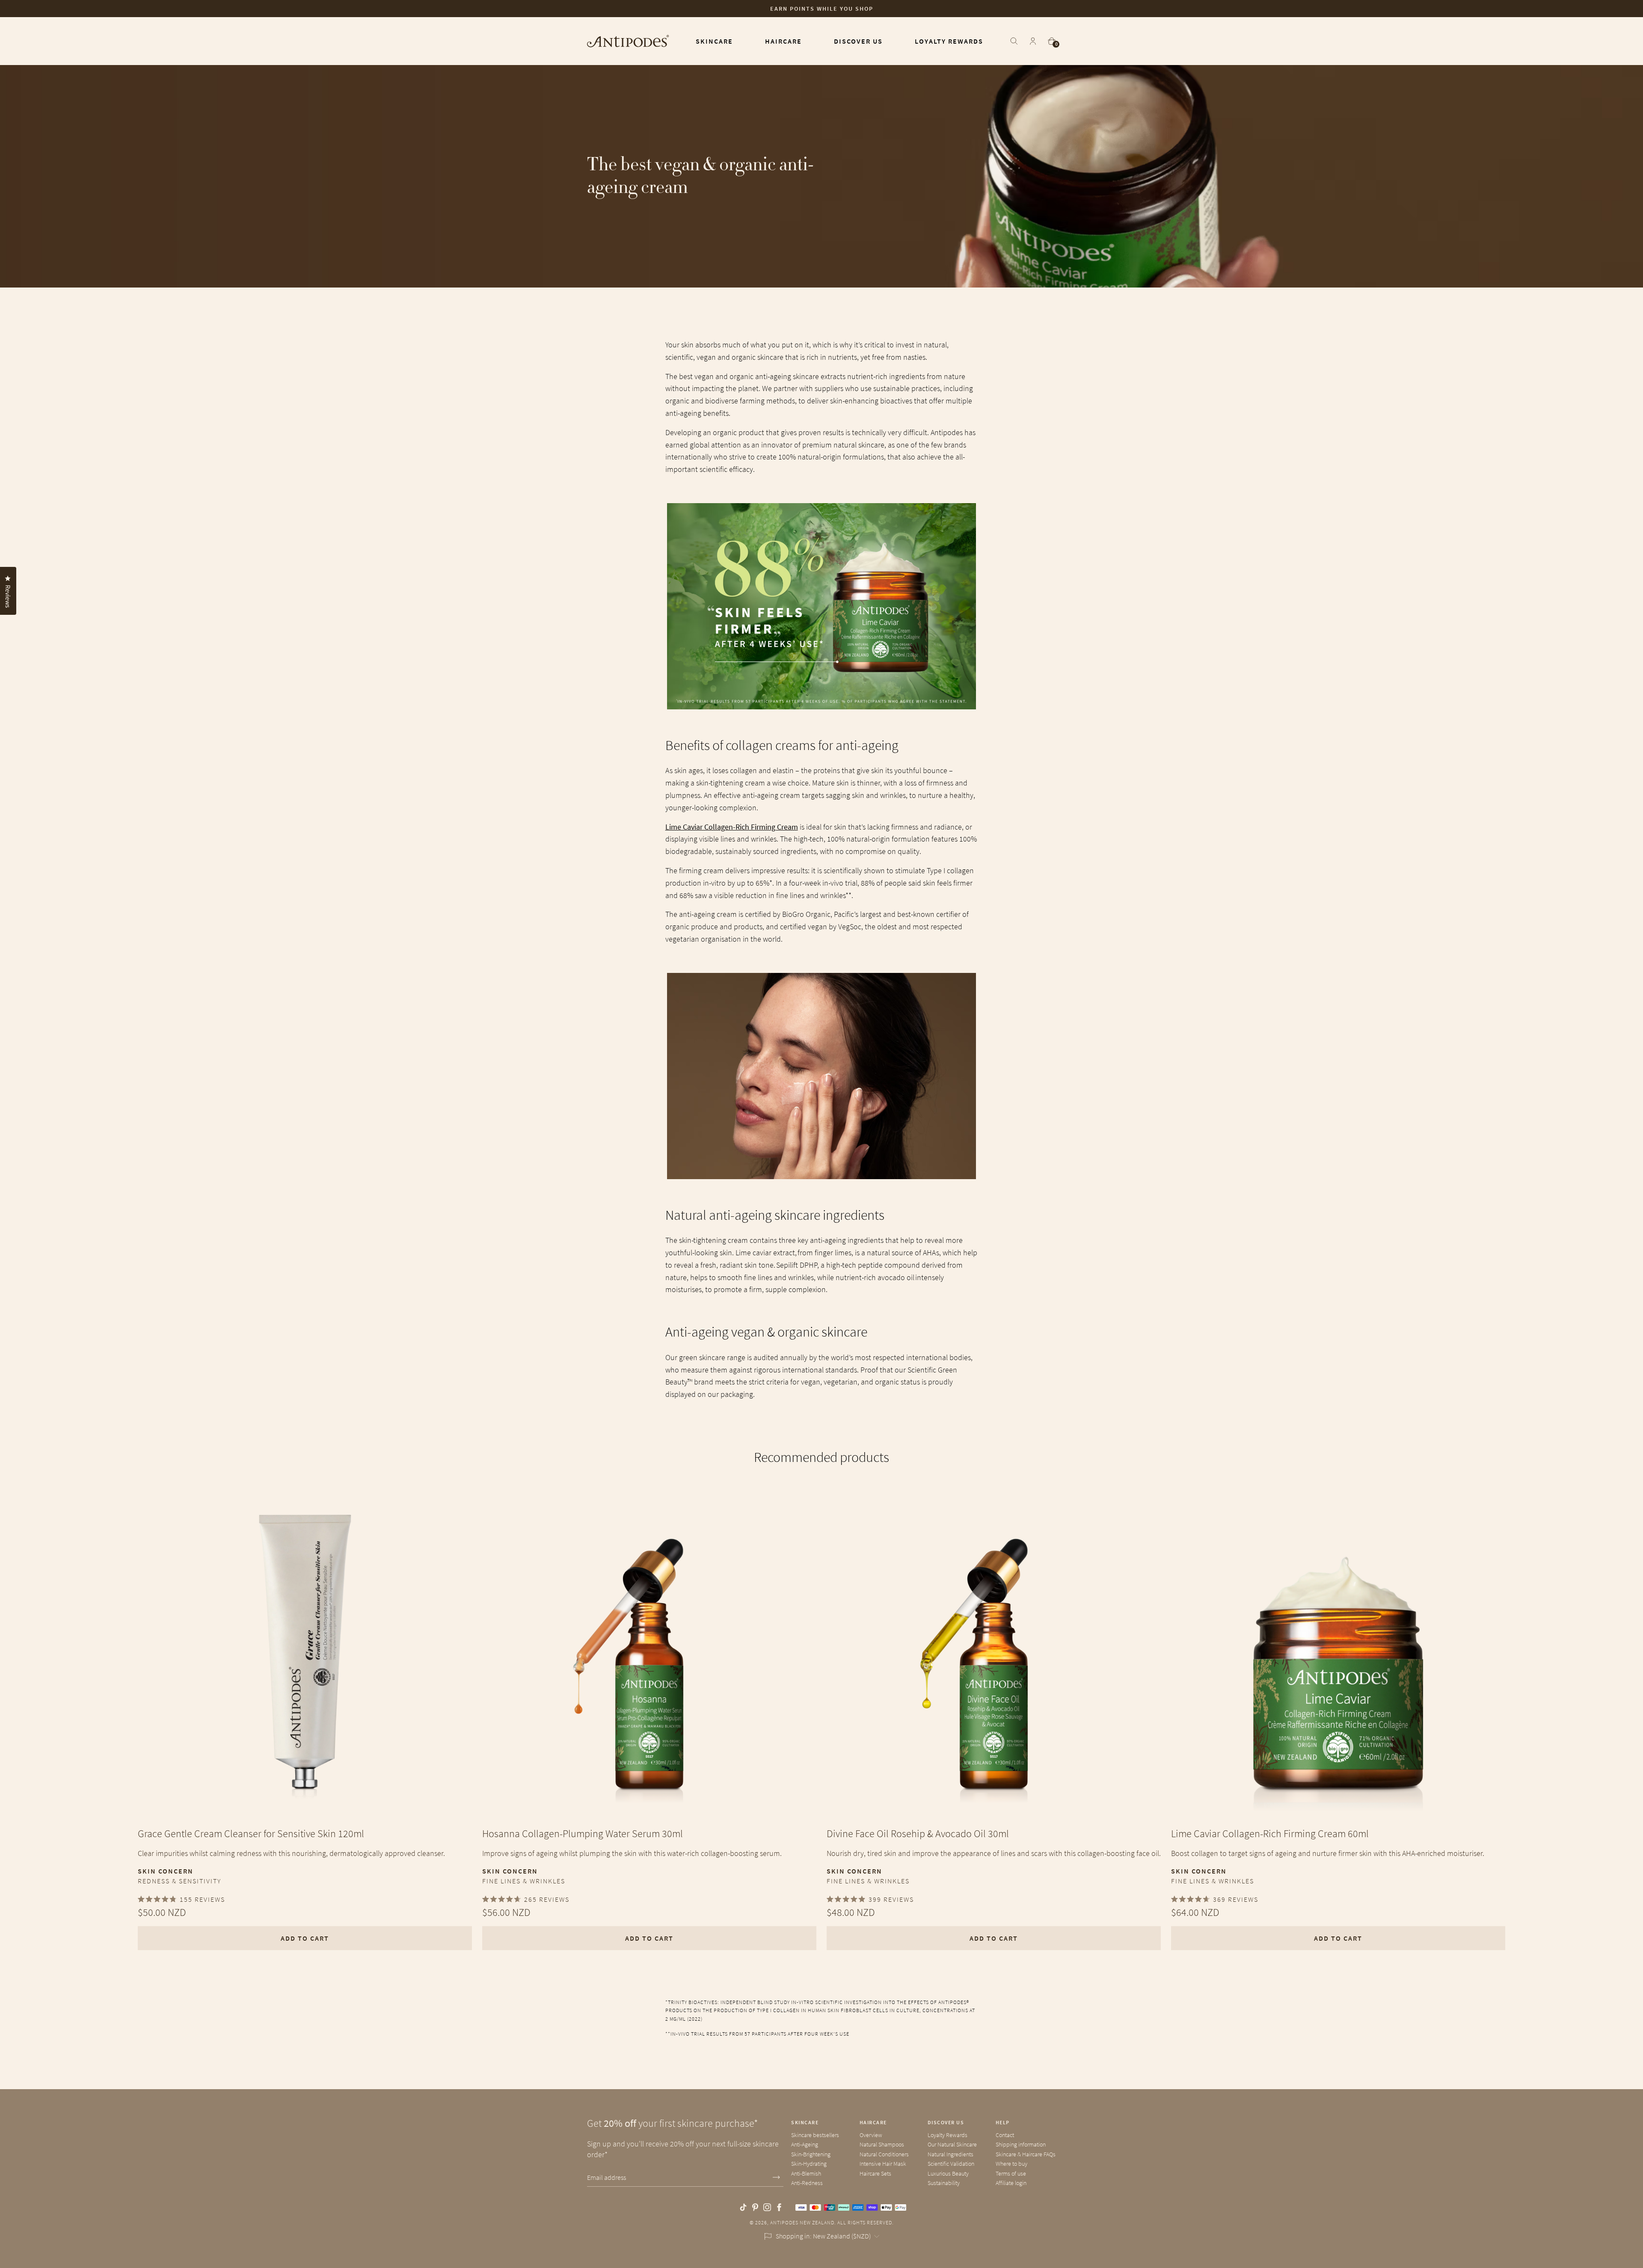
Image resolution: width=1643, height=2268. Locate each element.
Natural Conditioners (884, 2154)
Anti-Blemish (806, 2173)
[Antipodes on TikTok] (743, 2207)
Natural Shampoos (882, 2144)
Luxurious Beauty (948, 2173)
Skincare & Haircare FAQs (1026, 2154)
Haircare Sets (875, 2173)
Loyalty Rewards (948, 2135)
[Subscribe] (776, 2178)
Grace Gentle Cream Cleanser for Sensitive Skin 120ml (251, 1834)
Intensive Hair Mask (883, 2164)
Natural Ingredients (951, 2154)
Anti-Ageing (805, 2144)
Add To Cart (305, 1938)
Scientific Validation (951, 2164)
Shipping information (1021, 2144)
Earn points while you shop (822, 9)
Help (1003, 2122)
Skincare (805, 2122)
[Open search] (1014, 41)
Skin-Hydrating (809, 2164)
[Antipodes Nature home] (628, 41)
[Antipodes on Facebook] (779, 2207)
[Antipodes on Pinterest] (755, 2207)
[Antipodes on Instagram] (767, 2207)
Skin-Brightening (811, 2154)
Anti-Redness (807, 2183)
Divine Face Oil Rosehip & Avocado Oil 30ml (918, 1834)
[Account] (1033, 41)
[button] (21, 2247)
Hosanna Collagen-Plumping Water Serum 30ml (583, 1834)
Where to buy (1011, 2164)
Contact (1005, 2135)
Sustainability (944, 2183)
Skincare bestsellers (815, 2135)
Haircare (873, 2122)
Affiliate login (1011, 2183)
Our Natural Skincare (952, 2144)
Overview (871, 2135)
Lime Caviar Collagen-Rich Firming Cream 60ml (1270, 1834)
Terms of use (1011, 2173)
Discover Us (946, 2122)
